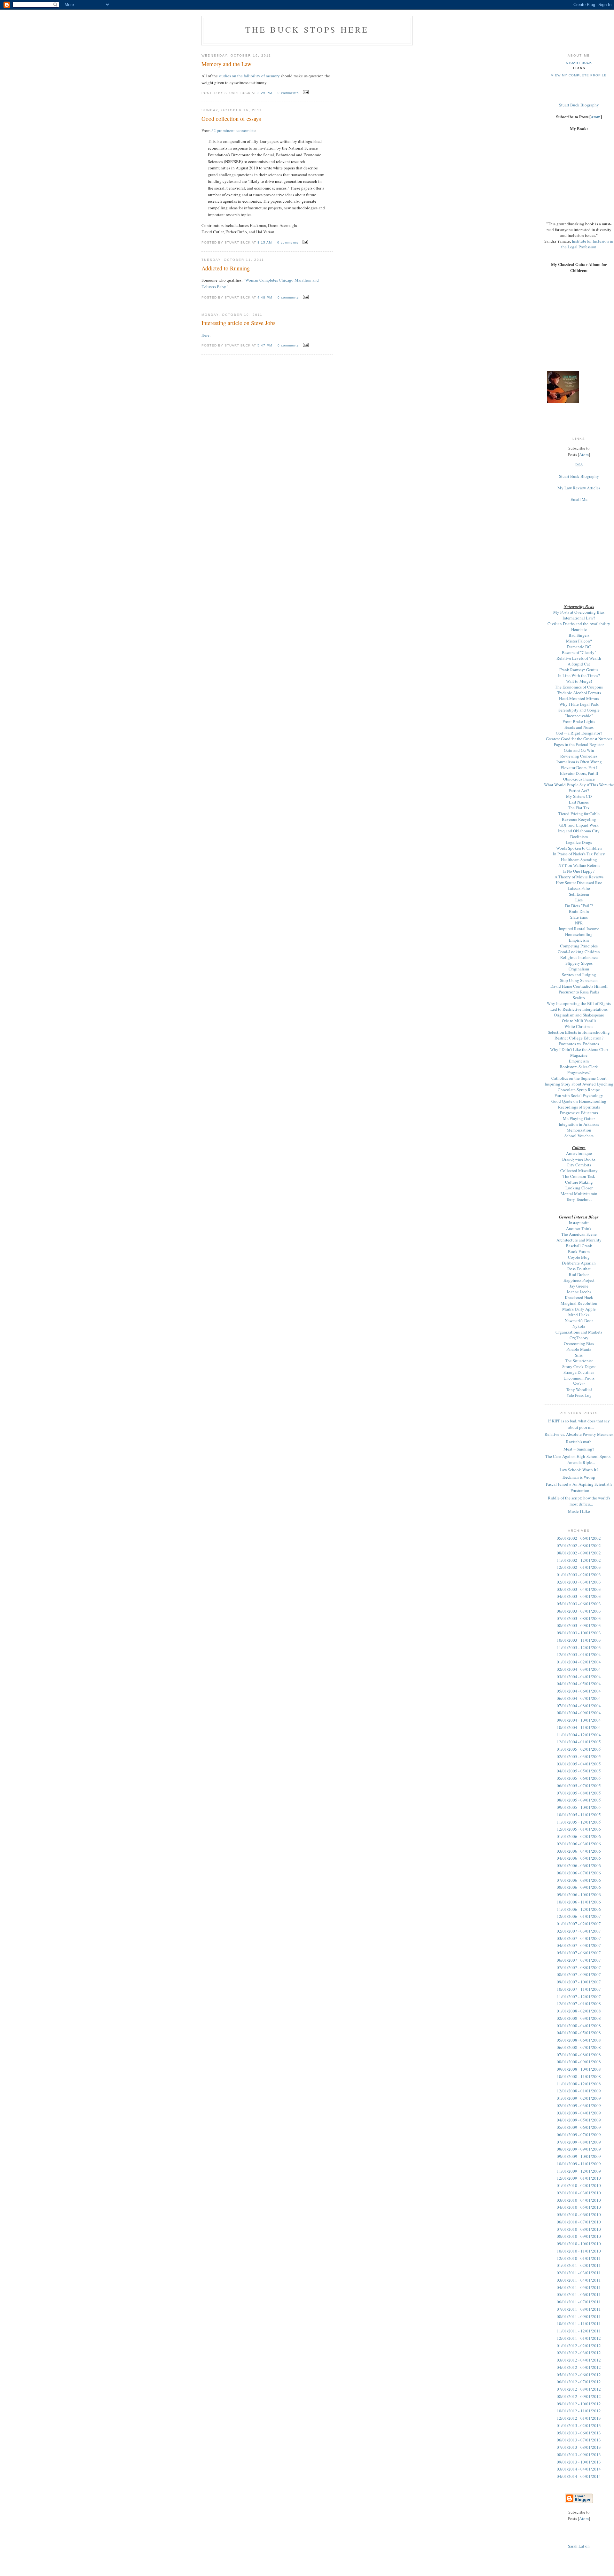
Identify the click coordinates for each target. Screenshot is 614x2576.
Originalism (579, 969)
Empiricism (579, 940)
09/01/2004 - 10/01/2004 (579, 1720)
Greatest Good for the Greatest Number (579, 739)
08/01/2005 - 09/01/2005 (579, 1800)
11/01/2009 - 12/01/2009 (579, 2171)
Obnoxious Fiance (579, 779)
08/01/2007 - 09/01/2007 (579, 1974)
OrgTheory (579, 1338)
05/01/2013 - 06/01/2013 (579, 2433)
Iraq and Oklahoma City (579, 831)
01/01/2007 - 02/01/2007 (579, 1924)
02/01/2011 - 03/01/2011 (579, 2273)
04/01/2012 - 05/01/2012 (579, 2367)
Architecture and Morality (579, 1240)
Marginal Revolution (579, 1303)
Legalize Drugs (579, 842)
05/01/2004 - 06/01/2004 (579, 1691)
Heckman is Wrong (579, 1477)
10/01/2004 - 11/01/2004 (579, 1727)
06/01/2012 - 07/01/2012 (579, 2382)
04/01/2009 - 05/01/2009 (579, 2120)
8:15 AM (265, 242)
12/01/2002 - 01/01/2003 (579, 1567)
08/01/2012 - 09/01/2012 (579, 2396)
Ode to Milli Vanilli (579, 1021)
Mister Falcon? (579, 641)
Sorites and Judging (579, 975)
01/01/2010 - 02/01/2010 (579, 2185)
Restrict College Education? (579, 1038)
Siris (579, 1355)
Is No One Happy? (579, 871)
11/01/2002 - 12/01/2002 (579, 1560)
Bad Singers (579, 635)
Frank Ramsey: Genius (579, 670)
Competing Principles (579, 946)
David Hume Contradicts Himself (579, 986)
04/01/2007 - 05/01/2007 (579, 1945)
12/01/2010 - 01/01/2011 (579, 2258)
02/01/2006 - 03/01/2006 (579, 1844)
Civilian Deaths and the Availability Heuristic (579, 626)
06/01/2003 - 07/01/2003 (579, 1611)
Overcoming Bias (579, 1343)
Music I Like (579, 1511)
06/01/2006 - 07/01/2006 (579, 1873)
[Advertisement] (579, 546)
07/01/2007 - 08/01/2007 (579, 1967)
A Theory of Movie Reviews (579, 877)
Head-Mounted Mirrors (579, 698)
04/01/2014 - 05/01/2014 (579, 2476)
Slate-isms (579, 917)
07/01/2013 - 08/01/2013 (579, 2447)
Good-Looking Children (579, 952)
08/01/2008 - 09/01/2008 (579, 2062)
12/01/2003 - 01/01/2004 (579, 1654)
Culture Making (579, 1182)
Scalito (579, 998)
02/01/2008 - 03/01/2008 (579, 2018)
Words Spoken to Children (579, 848)
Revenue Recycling (579, 819)
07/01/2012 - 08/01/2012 (579, 2389)
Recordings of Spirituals (579, 1107)
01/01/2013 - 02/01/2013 (579, 2425)
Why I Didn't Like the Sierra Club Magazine (579, 1052)
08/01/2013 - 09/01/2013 (579, 2455)
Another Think (579, 1228)
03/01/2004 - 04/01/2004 (579, 1677)
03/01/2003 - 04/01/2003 (579, 1589)
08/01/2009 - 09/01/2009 (579, 2149)
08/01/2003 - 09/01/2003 (579, 1625)
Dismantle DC (579, 647)
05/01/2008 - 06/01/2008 (579, 2040)
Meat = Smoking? (579, 1449)
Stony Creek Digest (579, 1366)
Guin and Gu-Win (579, 750)
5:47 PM (265, 345)
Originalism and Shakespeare (579, 1015)
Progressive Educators (579, 1113)
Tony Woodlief (579, 1389)
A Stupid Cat (579, 664)
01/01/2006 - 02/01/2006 (579, 1836)
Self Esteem (579, 894)
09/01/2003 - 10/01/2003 (579, 1633)
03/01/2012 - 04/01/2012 (579, 2360)
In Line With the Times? (579, 675)
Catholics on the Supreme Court (579, 1078)
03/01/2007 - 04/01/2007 (579, 1938)
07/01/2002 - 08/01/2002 (579, 1545)
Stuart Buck (579, 63)
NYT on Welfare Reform (579, 865)
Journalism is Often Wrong (579, 762)
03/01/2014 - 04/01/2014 (579, 2469)
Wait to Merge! (579, 681)
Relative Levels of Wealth (579, 658)
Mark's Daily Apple (579, 1309)
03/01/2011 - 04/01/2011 (579, 2280)
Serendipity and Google (579, 710)
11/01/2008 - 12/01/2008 (579, 2084)
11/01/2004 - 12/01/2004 (579, 1735)
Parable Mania (579, 1349)
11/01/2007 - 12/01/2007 (579, 1996)
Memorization (579, 1130)
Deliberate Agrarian (579, 1263)
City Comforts (579, 1165)
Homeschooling (579, 934)
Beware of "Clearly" (579, 652)
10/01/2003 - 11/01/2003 (579, 1640)
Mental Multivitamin (579, 1194)
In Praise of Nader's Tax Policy (579, 854)
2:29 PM (265, 93)
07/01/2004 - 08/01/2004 (579, 1706)
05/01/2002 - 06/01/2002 (579, 1538)
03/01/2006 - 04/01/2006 (579, 1851)
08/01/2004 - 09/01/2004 (579, 1713)
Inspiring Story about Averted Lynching (579, 1084)
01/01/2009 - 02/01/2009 (579, 2098)
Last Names (579, 802)
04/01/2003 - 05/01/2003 (579, 1596)
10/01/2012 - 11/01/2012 (579, 2411)
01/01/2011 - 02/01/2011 (579, 2265)
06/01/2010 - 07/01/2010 (579, 2222)
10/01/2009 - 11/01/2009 (579, 2164)
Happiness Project (579, 1280)
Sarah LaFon (579, 2546)
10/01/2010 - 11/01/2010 (579, 2251)
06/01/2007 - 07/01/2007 (579, 1960)
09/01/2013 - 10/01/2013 (579, 2462)
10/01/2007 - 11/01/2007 (579, 1989)
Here (205, 335)
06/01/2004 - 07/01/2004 (579, 1698)
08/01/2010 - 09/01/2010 (579, 2236)
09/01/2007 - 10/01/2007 (579, 1982)
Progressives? (579, 1072)
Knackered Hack (579, 1297)
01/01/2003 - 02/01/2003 (579, 1575)
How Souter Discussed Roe (579, 883)
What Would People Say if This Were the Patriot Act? (579, 788)
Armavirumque (579, 1153)
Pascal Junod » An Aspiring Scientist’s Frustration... (579, 1487)
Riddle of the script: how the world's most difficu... (579, 1501)
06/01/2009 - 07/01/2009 (579, 2135)
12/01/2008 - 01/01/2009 (579, 2091)
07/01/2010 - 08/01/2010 (579, 2229)
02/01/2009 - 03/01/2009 (579, 2105)
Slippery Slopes (579, 963)
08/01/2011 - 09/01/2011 (579, 2316)
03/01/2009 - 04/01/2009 (579, 2113)
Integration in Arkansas (579, 1124)
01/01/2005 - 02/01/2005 (579, 1749)
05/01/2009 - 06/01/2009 (579, 2127)
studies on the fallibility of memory (249, 76)
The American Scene (579, 1234)
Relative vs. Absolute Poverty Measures (579, 1434)
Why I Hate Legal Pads (579, 704)
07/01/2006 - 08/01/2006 (579, 1880)
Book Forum (579, 1251)
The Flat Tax (579, 808)
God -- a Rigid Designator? (579, 733)
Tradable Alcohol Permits (579, 693)
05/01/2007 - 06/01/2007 (579, 1953)
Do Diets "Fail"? (579, 906)
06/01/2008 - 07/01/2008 (579, 2047)
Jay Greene (579, 1286)
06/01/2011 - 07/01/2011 (579, 2302)
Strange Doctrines (579, 1372)
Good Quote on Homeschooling (579, 1101)
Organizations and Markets (579, 1332)
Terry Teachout (579, 1199)
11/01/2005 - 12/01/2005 (579, 1822)
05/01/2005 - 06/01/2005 (579, 1778)
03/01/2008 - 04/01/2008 (579, 2026)
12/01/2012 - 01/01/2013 (579, 2418)
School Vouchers (579, 1136)
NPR (579, 923)
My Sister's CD (579, 796)
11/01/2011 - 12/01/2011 (579, 2331)
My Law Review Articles (579, 488)
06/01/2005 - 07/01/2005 (579, 1786)
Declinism (579, 837)
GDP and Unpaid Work (579, 825)
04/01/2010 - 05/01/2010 (579, 2207)
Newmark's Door (579, 1320)
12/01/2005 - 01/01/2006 (579, 1829)
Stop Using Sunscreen (579, 980)
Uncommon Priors (579, 1378)
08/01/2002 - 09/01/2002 (579, 1553)
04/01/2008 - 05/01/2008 (579, 2033)
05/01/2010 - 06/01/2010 (579, 2214)
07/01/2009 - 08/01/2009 (579, 2142)
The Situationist (579, 1361)
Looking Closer (579, 1188)
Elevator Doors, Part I (579, 767)
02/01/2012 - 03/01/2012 (579, 2353)
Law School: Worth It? (579, 1470)
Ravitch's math (579, 1442)
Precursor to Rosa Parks (579, 992)
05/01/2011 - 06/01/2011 (579, 2294)
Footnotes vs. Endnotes (579, 1044)
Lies (579, 900)
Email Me (579, 499)
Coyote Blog (579, 1257)
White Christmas (579, 1026)
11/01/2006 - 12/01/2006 (579, 1909)
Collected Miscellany (579, 1171)
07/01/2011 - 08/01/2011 (579, 2309)
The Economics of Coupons (579, 687)
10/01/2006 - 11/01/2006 (579, 1902)
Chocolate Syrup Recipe (579, 1090)
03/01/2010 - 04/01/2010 (579, 2200)
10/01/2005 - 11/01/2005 (579, 1815)
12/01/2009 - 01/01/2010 (579, 2178)
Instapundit (579, 1223)
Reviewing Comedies (579, 756)
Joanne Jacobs (579, 1292)
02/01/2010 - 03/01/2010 (579, 2193)
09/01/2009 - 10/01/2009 (579, 2156)
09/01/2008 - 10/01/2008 (579, 2069)
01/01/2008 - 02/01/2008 (579, 2011)
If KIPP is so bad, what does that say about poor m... (579, 1424)
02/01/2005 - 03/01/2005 (579, 1756)
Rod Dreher (579, 1274)
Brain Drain (579, 911)
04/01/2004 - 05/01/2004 (579, 1684)
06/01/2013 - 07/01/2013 (579, 2440)
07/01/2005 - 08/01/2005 (579, 1793)
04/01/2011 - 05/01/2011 (579, 2287)
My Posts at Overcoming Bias (579, 612)
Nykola (579, 1326)
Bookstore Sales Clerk (579, 1067)
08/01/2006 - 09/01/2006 (579, 1887)
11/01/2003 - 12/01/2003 (579, 1647)
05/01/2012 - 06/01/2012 (579, 2375)
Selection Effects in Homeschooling (579, 1032)
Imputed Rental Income (579, 929)
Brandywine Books (579, 1159)
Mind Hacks (579, 1315)
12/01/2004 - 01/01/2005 (579, 1742)
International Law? (579, 618)
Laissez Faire (579, 888)
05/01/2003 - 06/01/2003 (579, 1604)
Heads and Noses (579, 727)
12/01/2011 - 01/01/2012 (579, 2338)
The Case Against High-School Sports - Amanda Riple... (579, 1459)
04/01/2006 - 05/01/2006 (579, 1858)
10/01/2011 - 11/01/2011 (579, 2323)
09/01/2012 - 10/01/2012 (579, 2404)
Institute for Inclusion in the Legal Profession (587, 244)
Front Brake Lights (579, 721)
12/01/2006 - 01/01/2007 (579, 1916)
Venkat (579, 1384)
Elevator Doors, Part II (579, 773)
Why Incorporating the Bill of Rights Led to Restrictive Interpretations (579, 1006)
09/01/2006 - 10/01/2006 (579, 1895)
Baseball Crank (579, 1246)
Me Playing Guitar (579, 1118)
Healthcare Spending (579, 860)
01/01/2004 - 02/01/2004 (579, 1662)
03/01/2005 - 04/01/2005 (579, 1764)
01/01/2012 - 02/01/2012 (579, 2346)
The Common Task (579, 1176)
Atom (596, 117)
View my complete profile (579, 75)
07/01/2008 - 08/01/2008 (579, 2055)
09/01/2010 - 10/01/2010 (579, 2244)
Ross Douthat (579, 1269)
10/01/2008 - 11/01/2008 (579, 2076)
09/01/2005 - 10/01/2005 (579, 1807)
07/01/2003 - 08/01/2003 (579, 1618)
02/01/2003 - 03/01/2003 (579, 1582)
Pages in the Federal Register (579, 744)
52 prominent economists (233, 130)
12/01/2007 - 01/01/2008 (579, 2004)
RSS (579, 465)
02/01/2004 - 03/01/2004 (579, 1669)
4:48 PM (265, 297)
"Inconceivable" (579, 716)
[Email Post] (305, 92)
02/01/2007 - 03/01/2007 (579, 1931)
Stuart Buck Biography (579, 105)
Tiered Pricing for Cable (579, 813)
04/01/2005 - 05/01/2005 (579, 1771)
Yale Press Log (579, 1395)
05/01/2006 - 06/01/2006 (579, 1865)
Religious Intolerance (579, 957)
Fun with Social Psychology (579, 1095)
